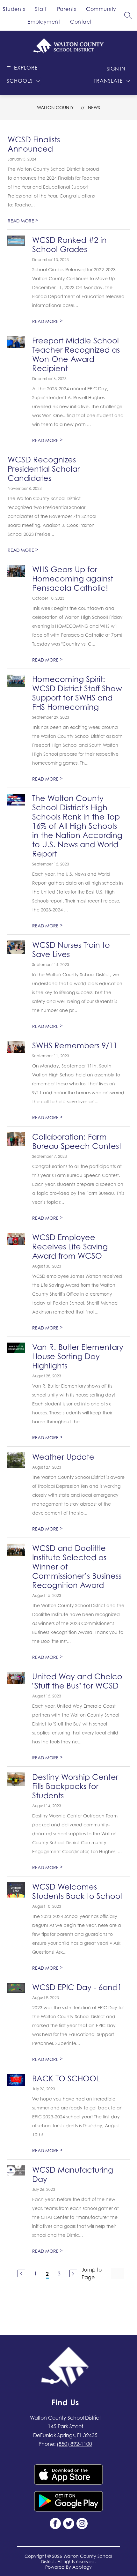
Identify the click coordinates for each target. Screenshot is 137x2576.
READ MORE (23, 221)
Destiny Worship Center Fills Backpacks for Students (75, 1786)
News (94, 107)
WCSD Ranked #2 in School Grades (69, 245)
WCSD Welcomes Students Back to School (77, 1891)
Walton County (55, 107)
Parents (67, 9)
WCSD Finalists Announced (34, 144)
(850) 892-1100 (74, 2444)
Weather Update (63, 1457)
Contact (81, 22)
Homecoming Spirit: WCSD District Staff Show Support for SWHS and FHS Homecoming (77, 693)
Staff (41, 9)
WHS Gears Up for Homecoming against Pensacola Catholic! (73, 579)
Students (14, 9)
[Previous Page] (21, 2273)
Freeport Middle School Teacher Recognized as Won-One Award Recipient (76, 355)
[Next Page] (73, 2273)
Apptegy (82, 2567)
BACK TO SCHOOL (66, 2079)
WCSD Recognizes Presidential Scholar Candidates (44, 469)
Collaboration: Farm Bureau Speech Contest (77, 1142)
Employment (44, 22)
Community (101, 9)
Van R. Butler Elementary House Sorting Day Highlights (78, 1356)
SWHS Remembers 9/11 (75, 1046)
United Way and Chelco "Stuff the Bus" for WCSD (77, 1681)
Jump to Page (92, 2273)
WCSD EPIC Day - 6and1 (77, 1987)
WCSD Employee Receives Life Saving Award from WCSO (70, 1247)
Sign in (116, 69)
